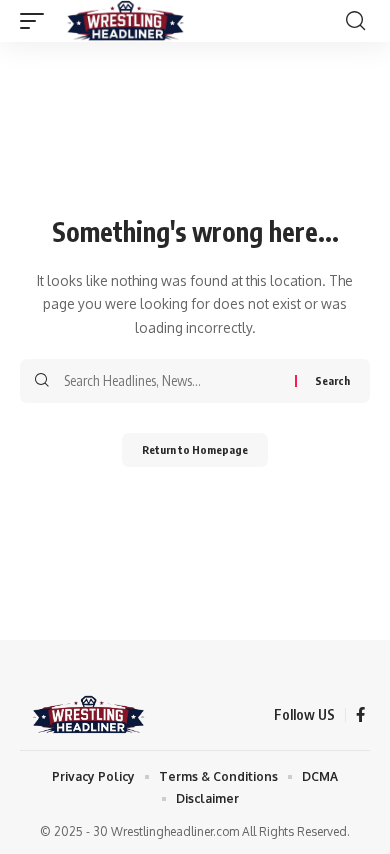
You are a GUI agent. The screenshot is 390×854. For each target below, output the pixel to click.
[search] (355, 21)
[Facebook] (360, 715)
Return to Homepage (195, 449)
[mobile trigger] (37, 21)
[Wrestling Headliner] (125, 21)
